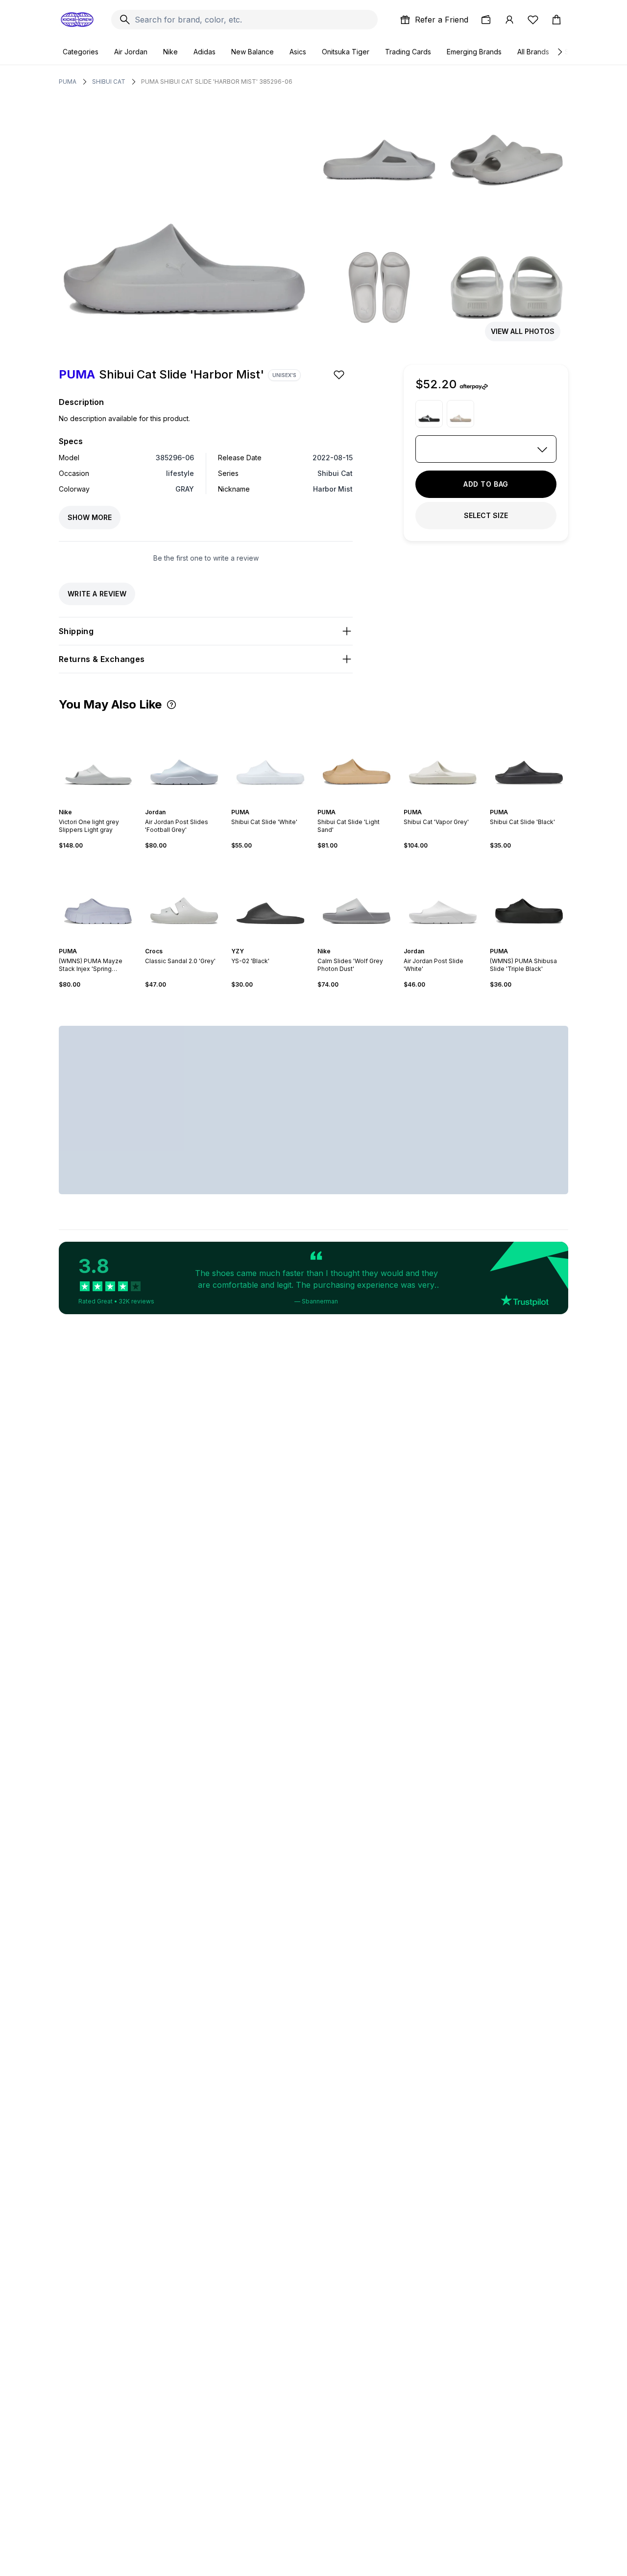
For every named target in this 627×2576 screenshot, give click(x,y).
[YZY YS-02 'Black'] (270, 898)
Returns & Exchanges (102, 659)
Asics (298, 52)
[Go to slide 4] (104, 804)
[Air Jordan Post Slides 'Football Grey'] (184, 759)
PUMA (68, 82)
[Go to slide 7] (368, 804)
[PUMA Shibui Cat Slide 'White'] (270, 759)
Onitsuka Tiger (346, 52)
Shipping (76, 631)
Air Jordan (131, 52)
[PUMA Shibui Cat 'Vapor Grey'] (443, 759)
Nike (170, 52)
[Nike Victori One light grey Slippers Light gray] (98, 759)
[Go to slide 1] (92, 804)
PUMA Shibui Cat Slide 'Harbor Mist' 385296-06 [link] (217, 82)
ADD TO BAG (486, 484)
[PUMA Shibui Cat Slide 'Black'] (529, 759)
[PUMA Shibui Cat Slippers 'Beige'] (460, 414)
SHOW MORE (90, 517)
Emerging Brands (474, 52)
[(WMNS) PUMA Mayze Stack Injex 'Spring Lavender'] (98, 898)
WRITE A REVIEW (97, 594)
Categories (81, 52)
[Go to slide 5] (192, 804)
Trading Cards (408, 52)
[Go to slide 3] (100, 804)
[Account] (509, 20)
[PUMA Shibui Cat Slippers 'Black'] (429, 414)
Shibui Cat (109, 82)
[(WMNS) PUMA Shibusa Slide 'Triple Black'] (529, 898)
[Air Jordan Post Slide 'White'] (443, 898)
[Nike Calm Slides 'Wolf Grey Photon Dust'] (357, 898)
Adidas (205, 52)
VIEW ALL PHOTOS (523, 331)
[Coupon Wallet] (486, 20)
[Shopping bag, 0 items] (556, 20)
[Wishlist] (533, 20)
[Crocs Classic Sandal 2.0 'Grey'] (184, 898)
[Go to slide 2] (96, 804)
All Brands (533, 52)
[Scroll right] (559, 52)
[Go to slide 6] (280, 804)
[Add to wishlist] (340, 375)
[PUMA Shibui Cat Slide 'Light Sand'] (357, 759)
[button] (171, 705)
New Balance (253, 52)
